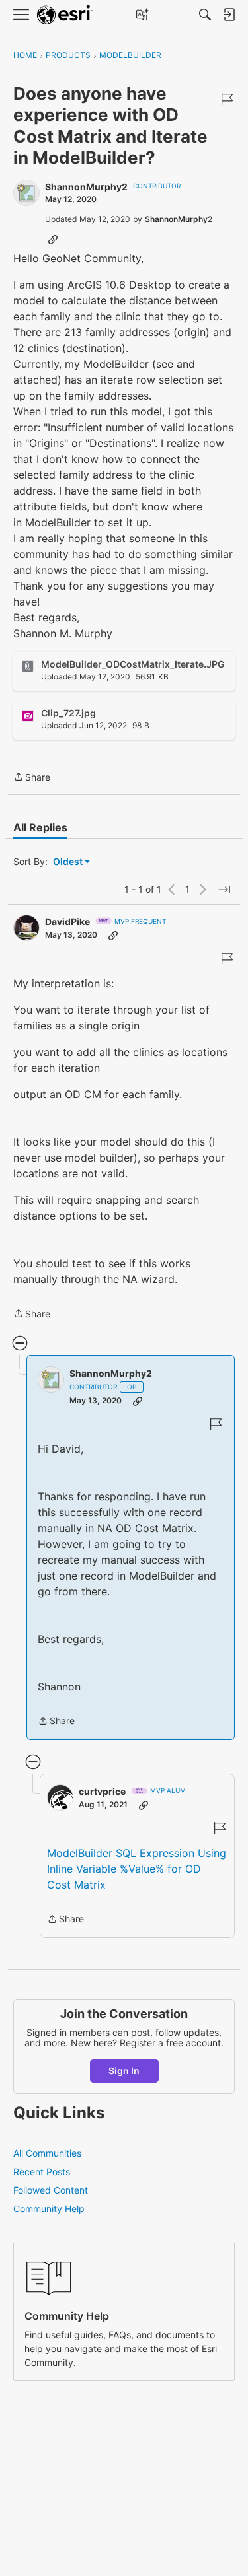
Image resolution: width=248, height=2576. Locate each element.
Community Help (49, 2209)
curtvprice (102, 1791)
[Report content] (227, 99)
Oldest (69, 862)
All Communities (47, 2153)
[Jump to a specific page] (224, 889)
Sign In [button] (124, 2071)
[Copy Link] (53, 239)
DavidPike (67, 922)
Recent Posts (42, 2172)
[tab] (40, 827)
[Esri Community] (65, 15)
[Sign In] (229, 15)
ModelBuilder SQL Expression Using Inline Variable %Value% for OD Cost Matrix (137, 1869)
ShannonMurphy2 (86, 187)
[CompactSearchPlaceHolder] (205, 15)
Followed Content (51, 2190)
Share (32, 778)
